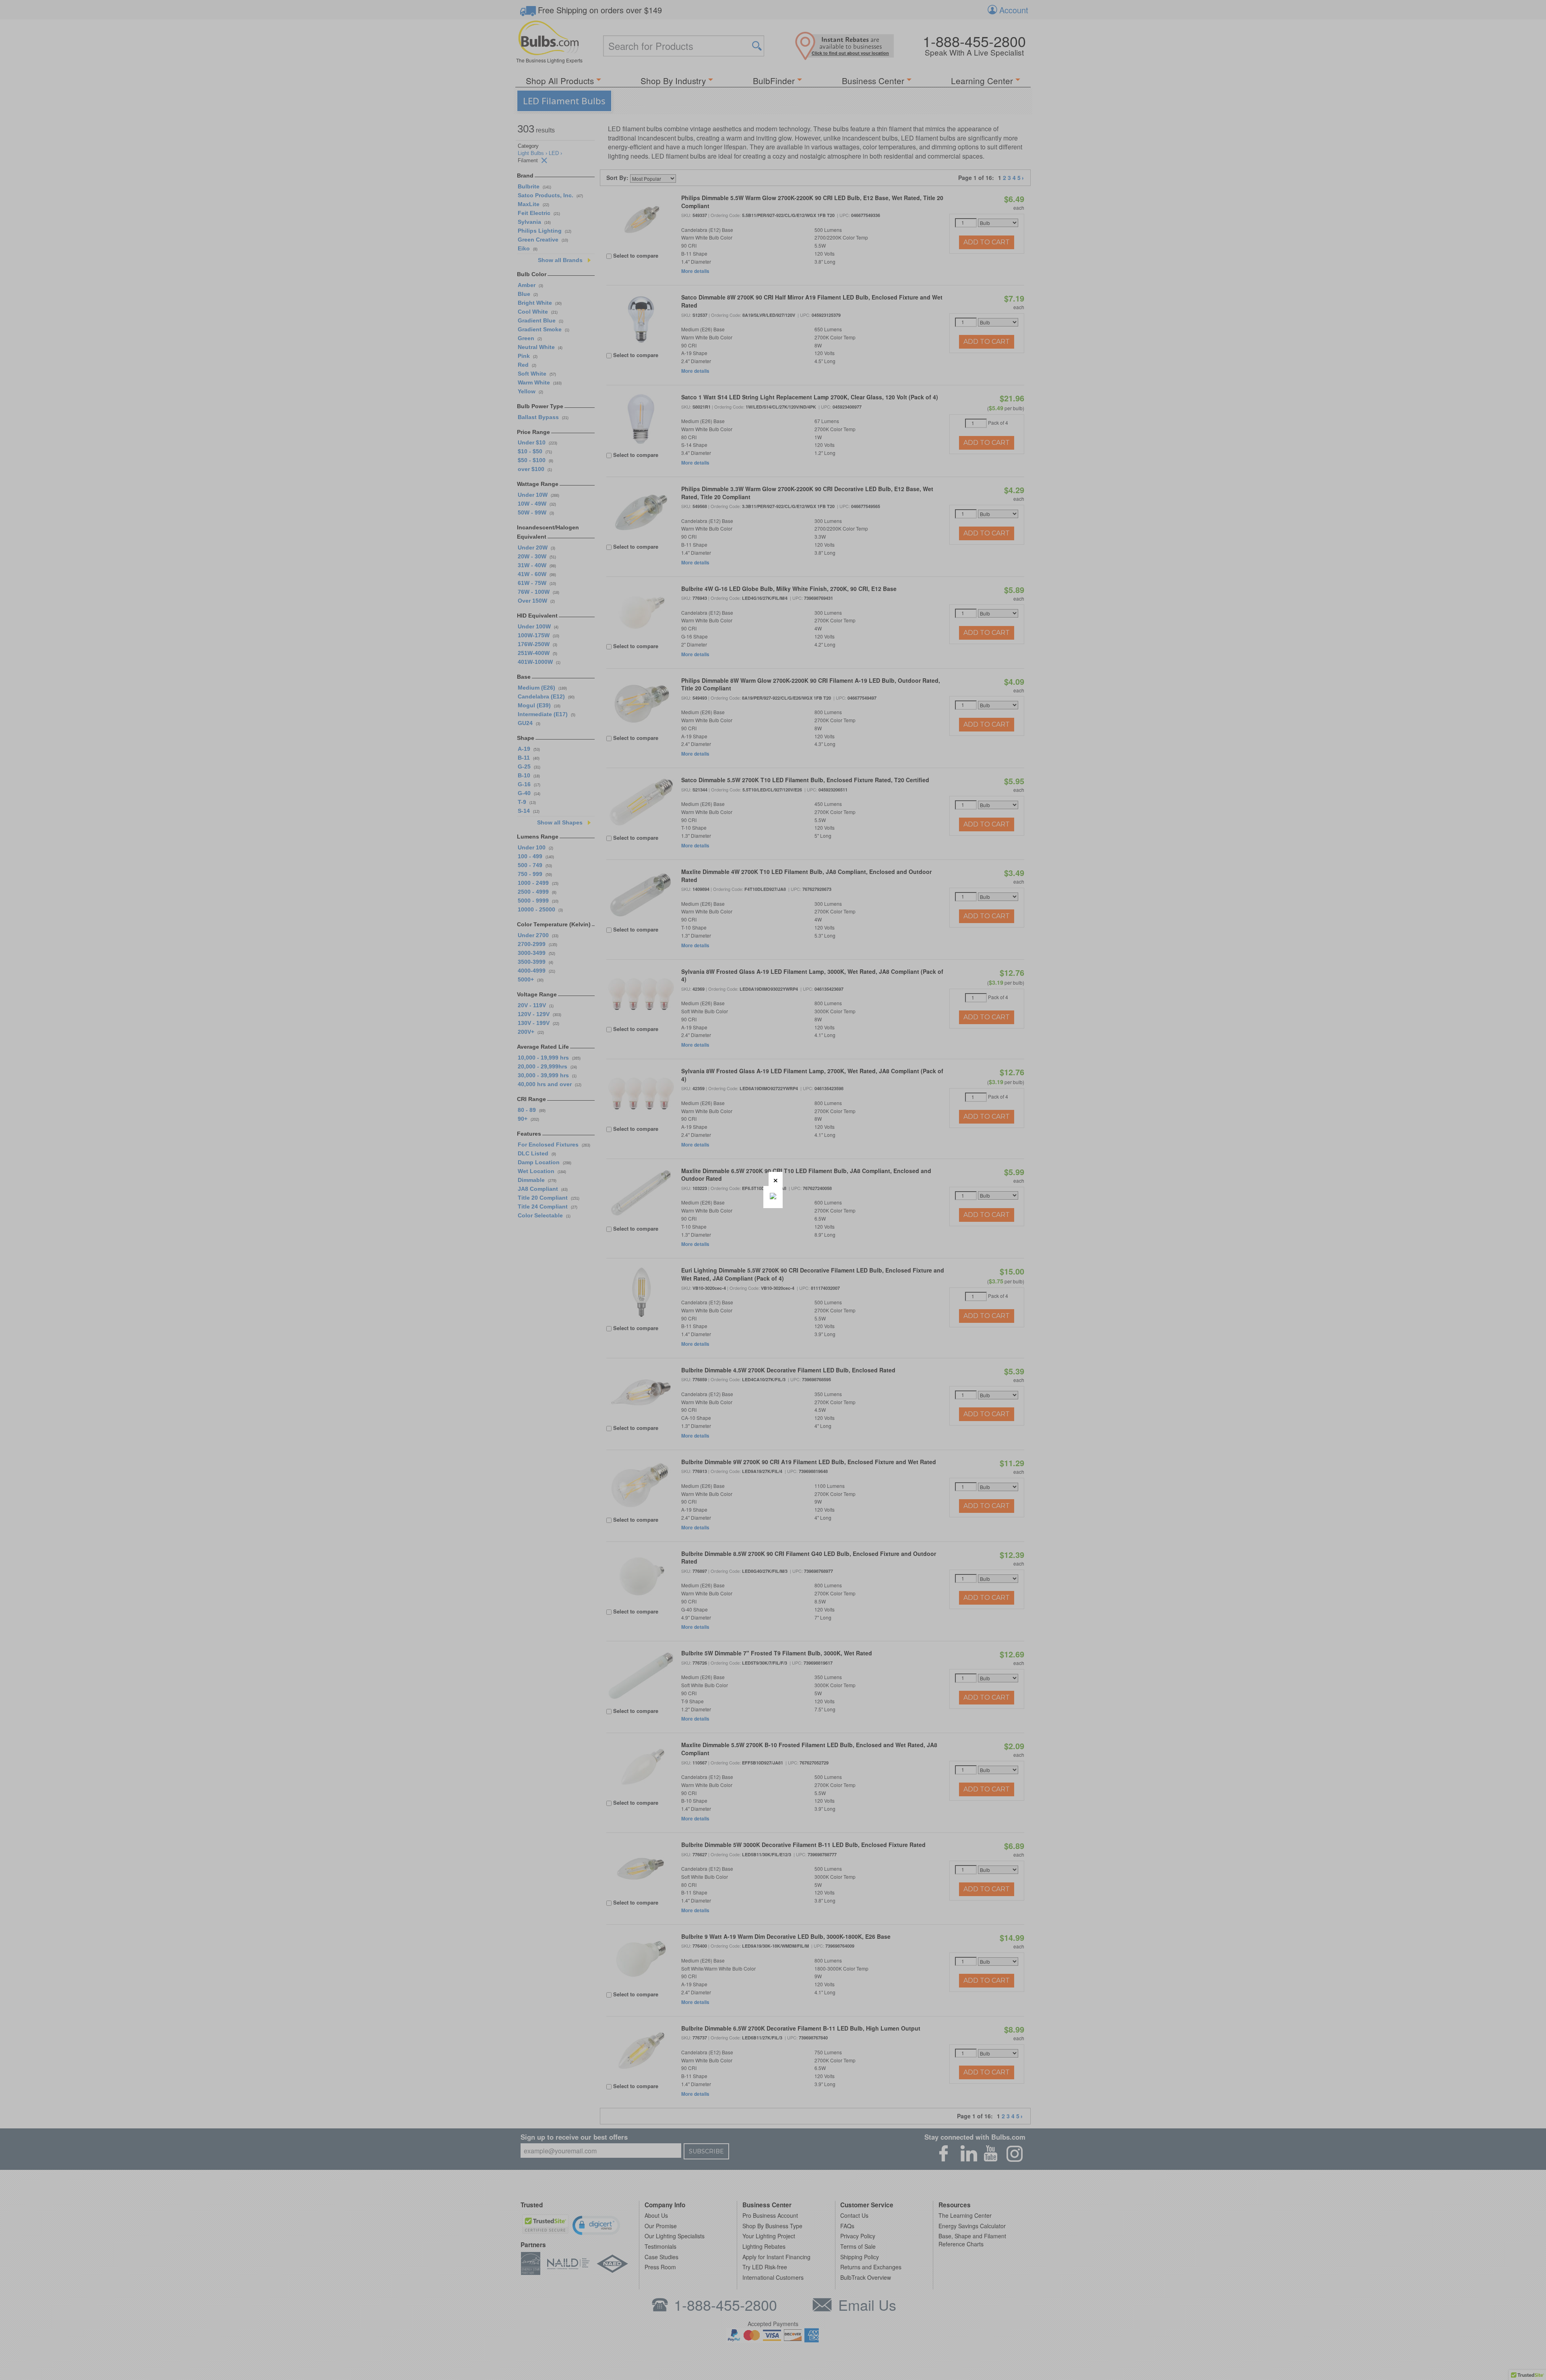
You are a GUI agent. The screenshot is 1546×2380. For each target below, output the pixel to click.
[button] (776, 1179)
